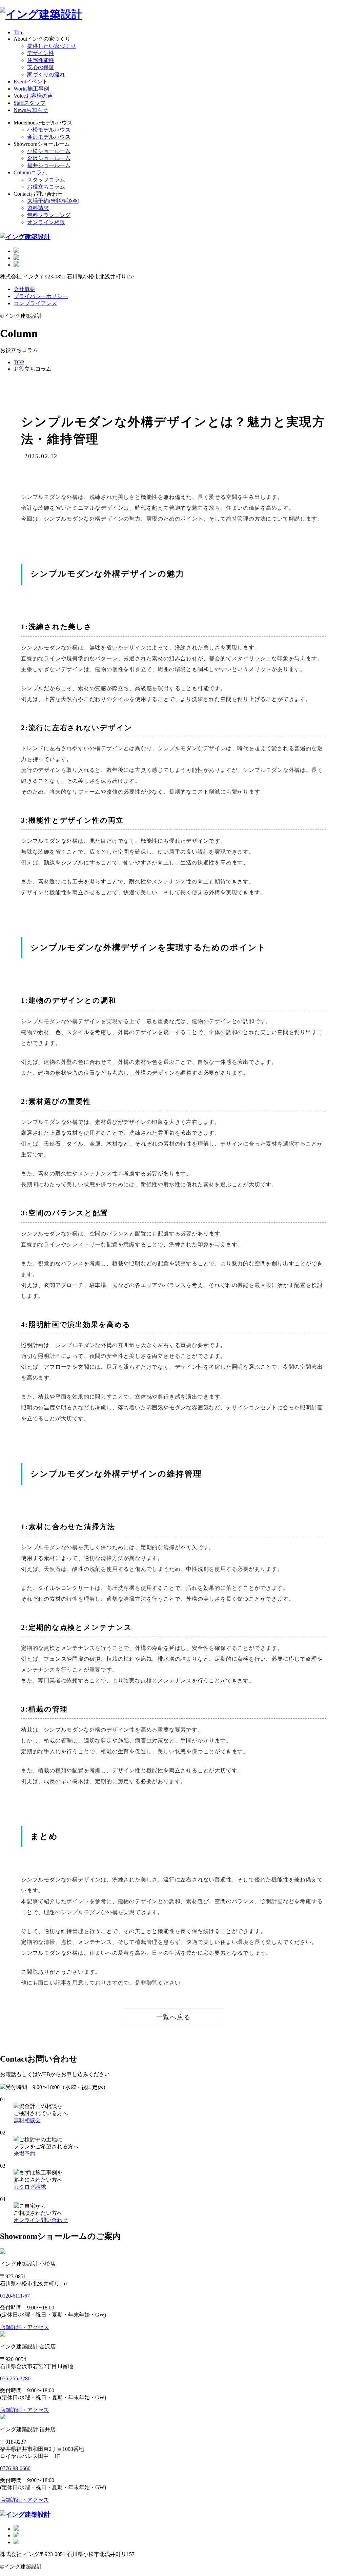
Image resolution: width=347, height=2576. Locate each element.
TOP (19, 362)
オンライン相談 (46, 222)
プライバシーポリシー (41, 296)
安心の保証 (41, 67)
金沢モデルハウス (49, 137)
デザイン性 (41, 53)
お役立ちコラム (46, 187)
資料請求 (38, 208)
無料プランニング (49, 215)
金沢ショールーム (49, 158)
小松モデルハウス (49, 130)
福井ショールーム (49, 165)
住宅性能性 (41, 60)
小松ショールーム (49, 151)
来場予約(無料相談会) (53, 201)
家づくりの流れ (46, 74)
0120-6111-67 (15, 2296)
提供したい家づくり (52, 46)
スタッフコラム (46, 180)
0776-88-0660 (15, 2468)
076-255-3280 (15, 2378)
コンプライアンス (35, 303)
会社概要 (24, 289)
